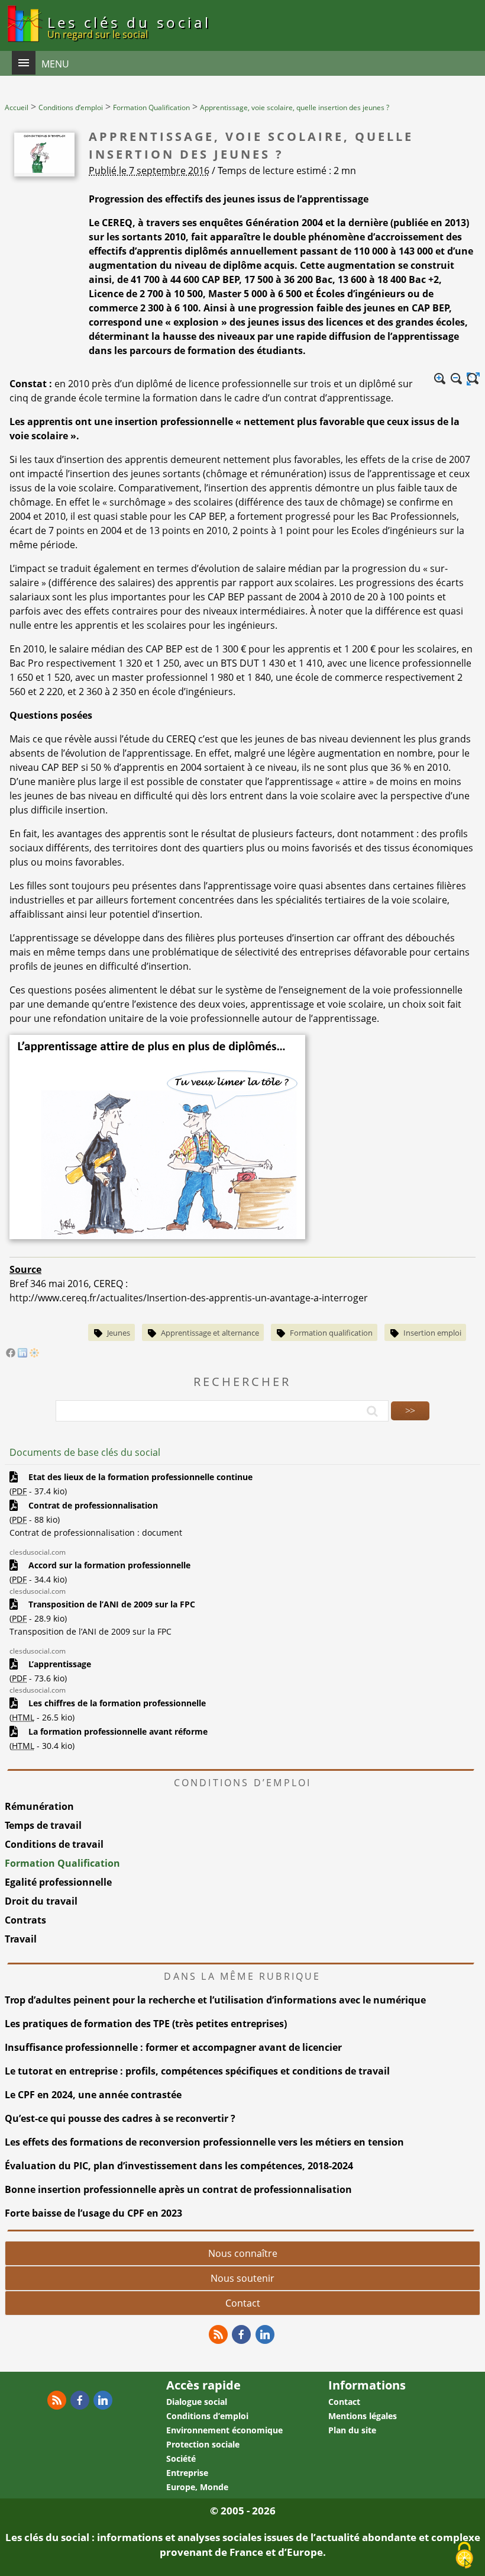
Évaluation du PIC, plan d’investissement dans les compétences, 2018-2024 (179, 2166)
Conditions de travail (54, 1844)
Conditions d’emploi (207, 2416)
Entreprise (187, 2473)
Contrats (25, 1920)
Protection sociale (203, 2444)
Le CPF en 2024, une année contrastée (93, 2095)
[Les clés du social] (24, 44)
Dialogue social (197, 2402)
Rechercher (242, 1382)
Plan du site (352, 2430)
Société (181, 2458)
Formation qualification (331, 1333)
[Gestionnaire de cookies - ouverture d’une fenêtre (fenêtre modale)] (464, 2556)
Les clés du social (129, 27)
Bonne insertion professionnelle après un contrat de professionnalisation (178, 2189)
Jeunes (119, 1333)
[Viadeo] (34, 1354)
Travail (21, 1939)
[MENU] (24, 63)
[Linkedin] (265, 2334)
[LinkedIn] (22, 1354)
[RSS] (218, 2334)
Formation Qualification (62, 1863)
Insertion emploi (432, 1333)
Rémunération (39, 1806)
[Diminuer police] (457, 379)
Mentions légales (363, 2416)
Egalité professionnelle (58, 1882)
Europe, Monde (197, 2487)
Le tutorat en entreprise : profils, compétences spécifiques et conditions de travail (197, 2071)
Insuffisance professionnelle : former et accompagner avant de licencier (173, 2047)
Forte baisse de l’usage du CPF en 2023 (93, 2213)
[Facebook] (11, 1354)
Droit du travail (41, 1901)
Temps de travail (43, 1825)
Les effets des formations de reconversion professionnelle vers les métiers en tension (204, 2142)
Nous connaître (243, 2253)
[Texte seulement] (473, 379)
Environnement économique (224, 2430)
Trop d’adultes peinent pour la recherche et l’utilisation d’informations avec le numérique (215, 2000)
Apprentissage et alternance (210, 1333)
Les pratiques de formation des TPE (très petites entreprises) (146, 2024)
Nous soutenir (242, 2278)
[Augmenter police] (440, 379)
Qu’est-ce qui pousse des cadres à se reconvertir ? (120, 2118)
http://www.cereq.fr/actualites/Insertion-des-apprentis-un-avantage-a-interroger (189, 1298)
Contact (243, 2303)
